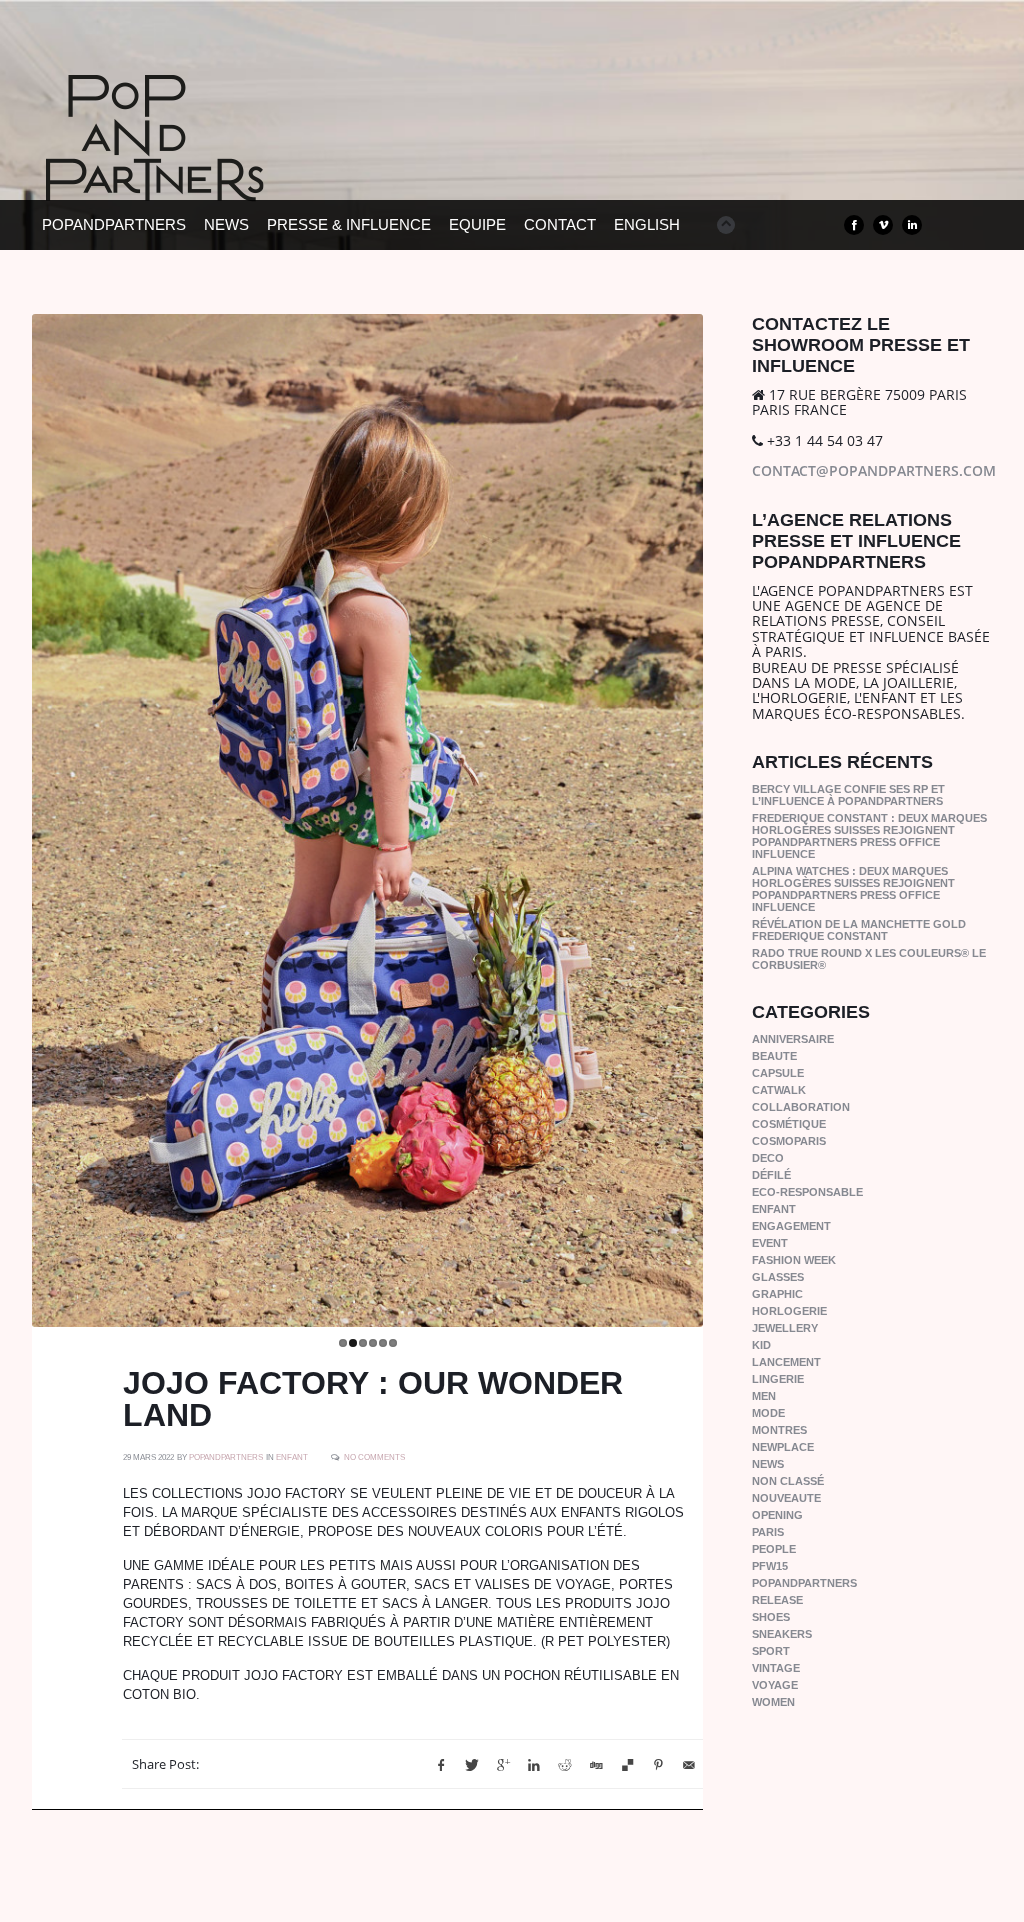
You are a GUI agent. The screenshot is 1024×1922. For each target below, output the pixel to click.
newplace (783, 1447)
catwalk (779, 1090)
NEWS (226, 224)
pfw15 (770, 1566)
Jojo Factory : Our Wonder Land (373, 1399)
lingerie (778, 1379)
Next (724, 816)
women (773, 1702)
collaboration (801, 1107)
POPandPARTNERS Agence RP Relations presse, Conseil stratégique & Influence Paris (192, 170)
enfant (292, 1457)
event (770, 1243)
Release (777, 1600)
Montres (779, 1430)
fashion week (794, 1260)
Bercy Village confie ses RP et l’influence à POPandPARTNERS (848, 795)
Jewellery (785, 1328)
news (768, 1464)
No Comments (374, 1457)
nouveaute (786, 1498)
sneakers (782, 1634)
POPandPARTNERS (114, 224)
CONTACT (560, 224)
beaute (774, 1056)
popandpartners (804, 1583)
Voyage (775, 1685)
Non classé (788, 1481)
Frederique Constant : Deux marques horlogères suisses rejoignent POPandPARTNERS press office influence (869, 836)
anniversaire (793, 1039)
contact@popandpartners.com (874, 470)
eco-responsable (807, 1192)
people (774, 1549)
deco (768, 1158)
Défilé (771, 1175)
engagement (791, 1226)
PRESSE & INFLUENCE (349, 224)
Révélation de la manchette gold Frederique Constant (859, 930)
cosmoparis (789, 1141)
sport (771, 1651)
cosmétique (789, 1124)
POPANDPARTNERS (226, 1457)
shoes (771, 1617)
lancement (786, 1362)
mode (768, 1413)
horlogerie (789, 1311)
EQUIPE (477, 224)
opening (777, 1515)
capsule (778, 1073)
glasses (778, 1277)
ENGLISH (647, 224)
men (764, 1396)
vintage (776, 1668)
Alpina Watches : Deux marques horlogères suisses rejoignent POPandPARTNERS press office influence (853, 889)
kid (761, 1345)
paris (768, 1532)
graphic (777, 1294)
